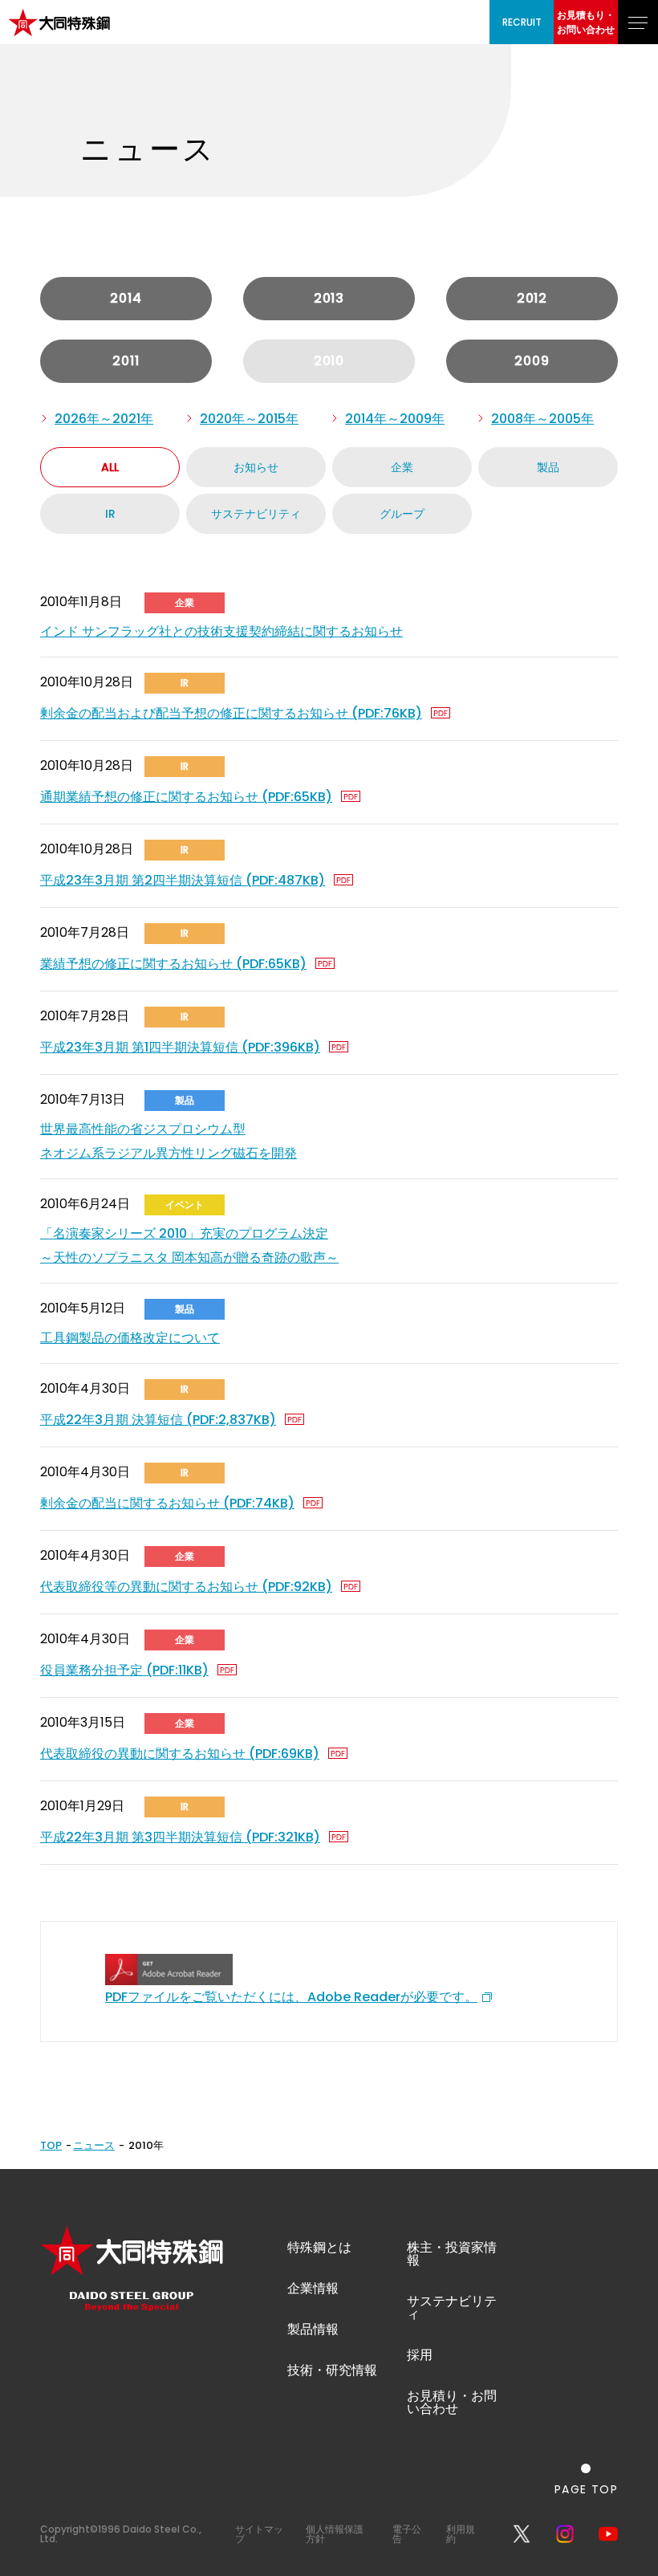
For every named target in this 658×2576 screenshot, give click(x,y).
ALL (110, 467)
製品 (548, 467)
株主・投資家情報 (452, 2254)
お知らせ (256, 467)
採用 (420, 2355)
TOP (51, 2145)
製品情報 (313, 2329)
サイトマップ (259, 2534)
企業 (402, 467)
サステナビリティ (256, 514)
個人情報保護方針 (335, 2534)
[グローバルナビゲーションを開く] (638, 22)
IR (110, 514)
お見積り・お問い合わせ (452, 2402)
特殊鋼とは (319, 2247)
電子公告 (407, 2534)
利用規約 (461, 2534)
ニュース (94, 2145)
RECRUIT (522, 22)
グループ (402, 514)
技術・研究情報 (332, 2370)
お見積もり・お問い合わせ (586, 22)
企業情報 (313, 2288)
